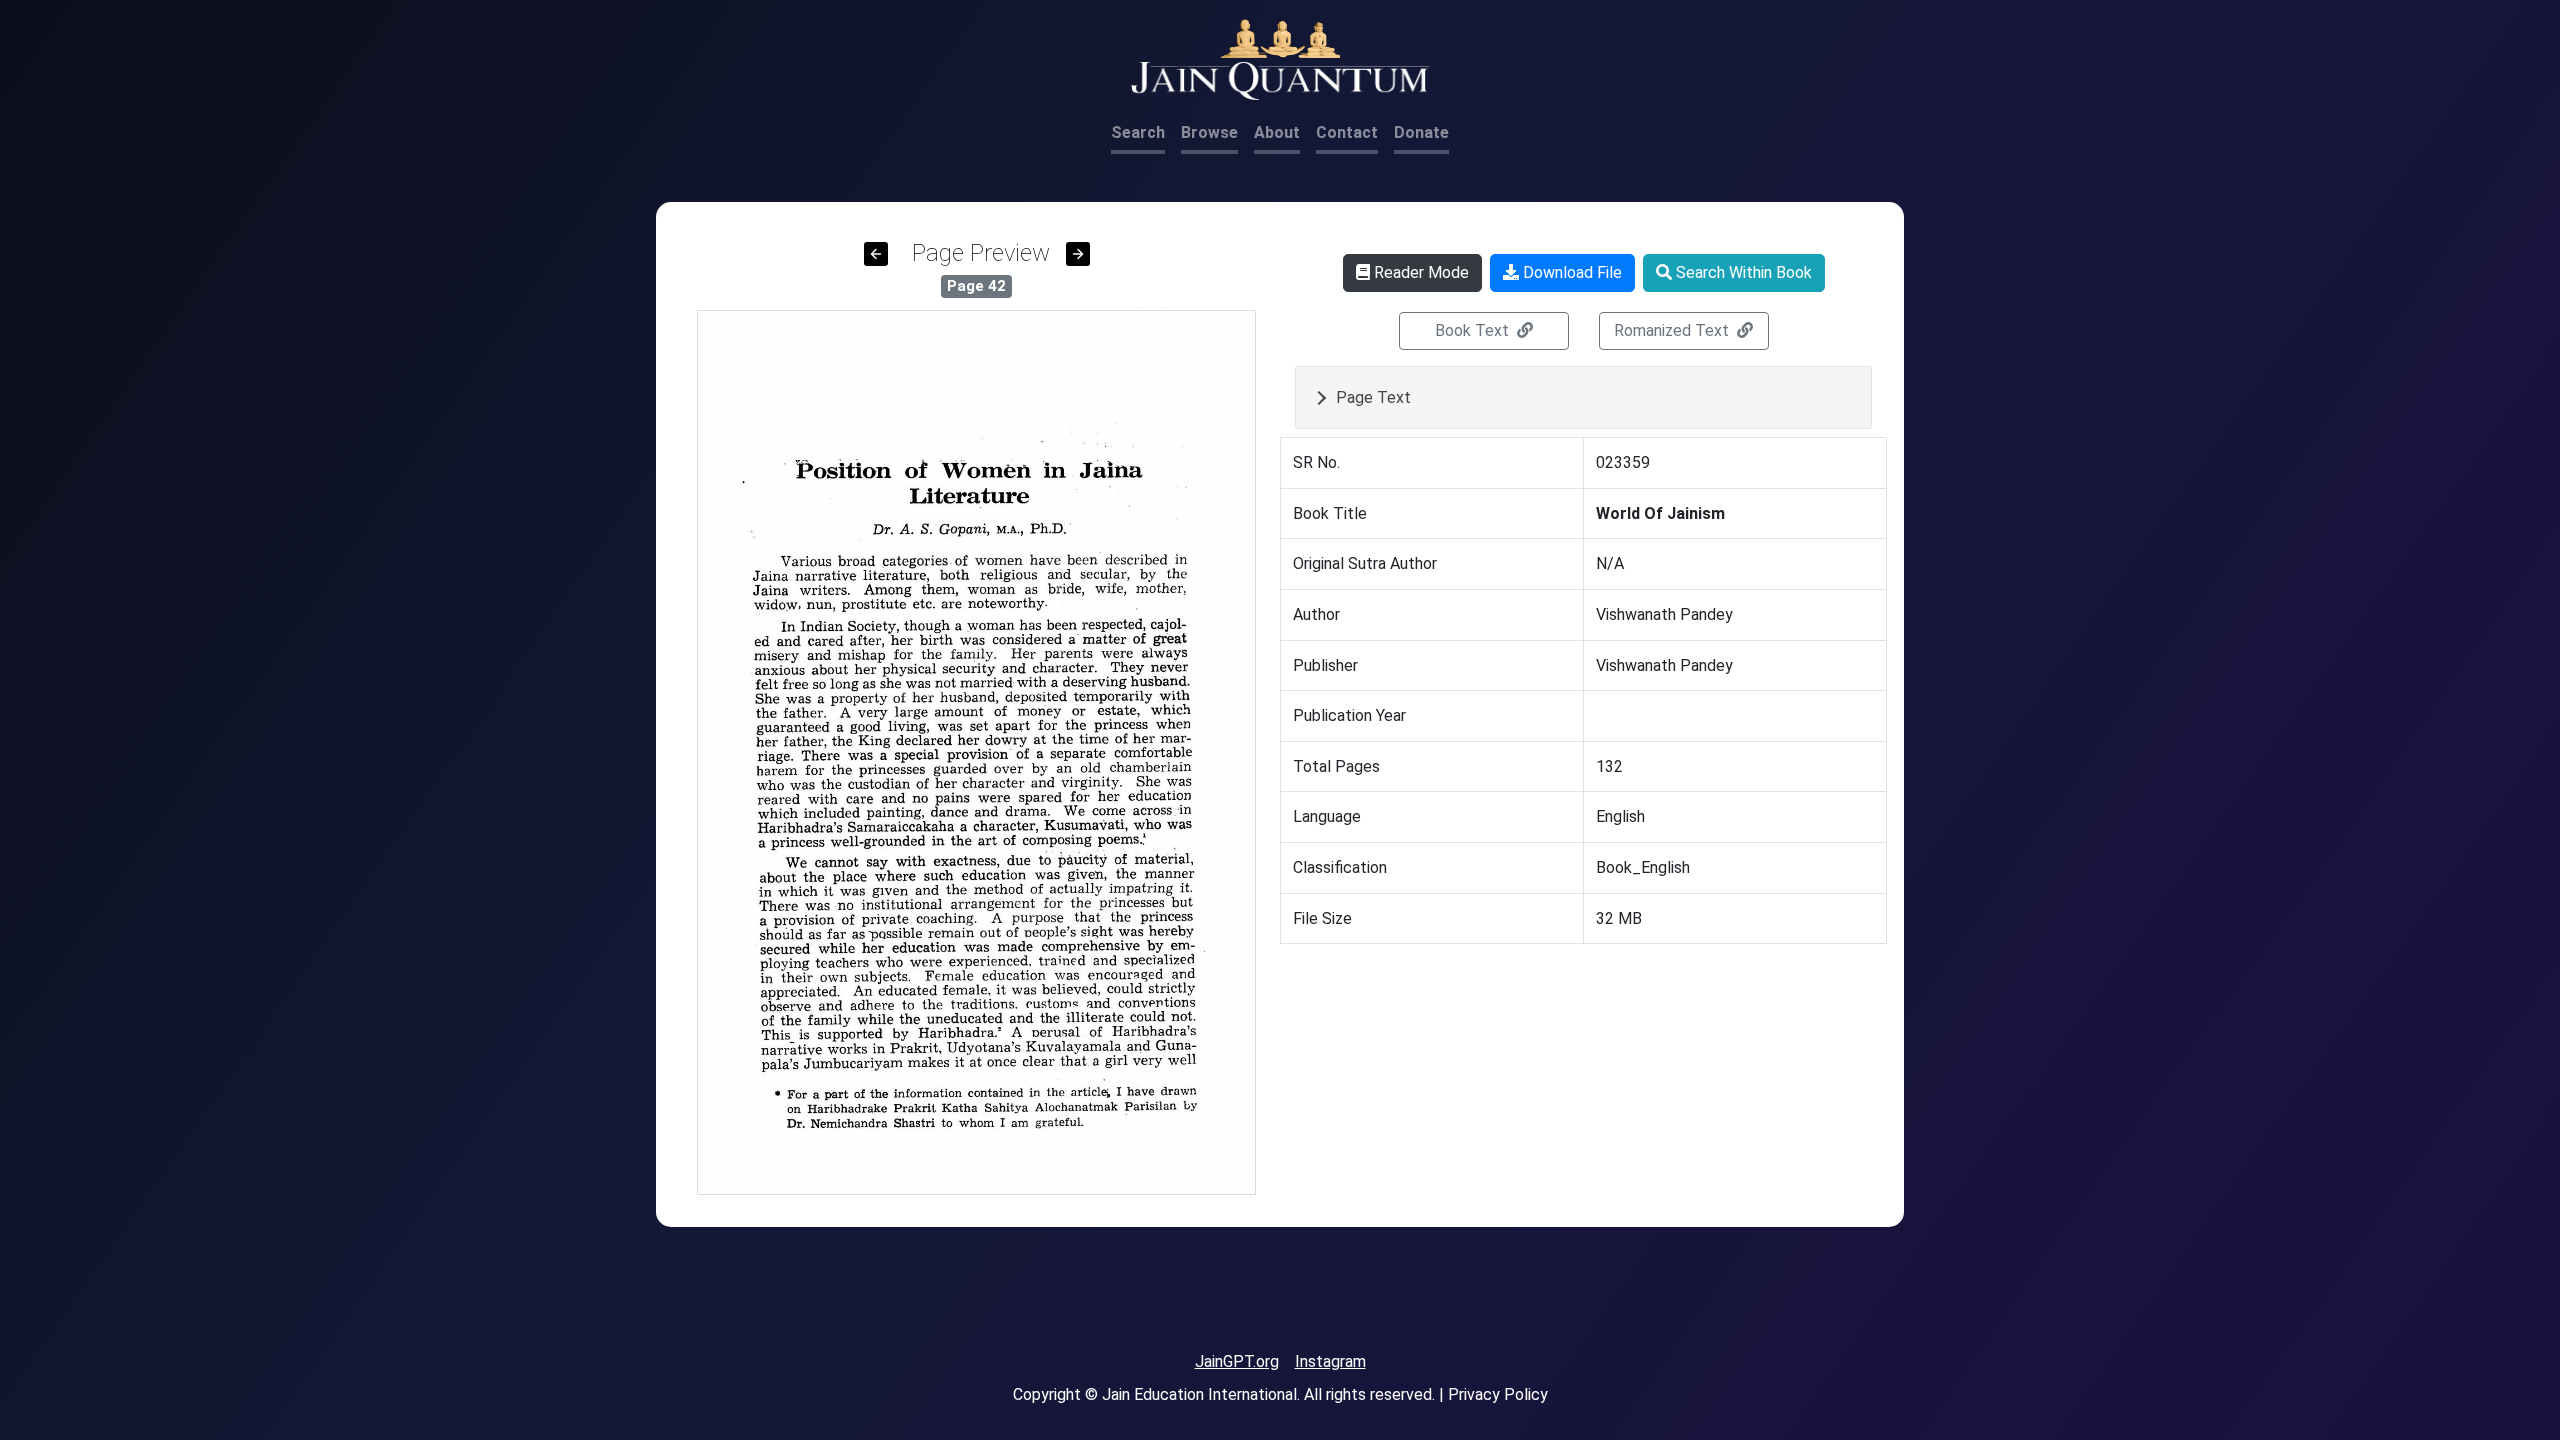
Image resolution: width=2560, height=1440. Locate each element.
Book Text (1474, 330)
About (1277, 132)
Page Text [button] (1373, 397)
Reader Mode (1419, 272)
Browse (1209, 132)
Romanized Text (1673, 330)
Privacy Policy (1498, 1394)
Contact (1347, 132)
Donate (1421, 132)
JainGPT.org (1237, 1361)
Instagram (1330, 1361)
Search (1138, 132)
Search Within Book (1742, 272)
